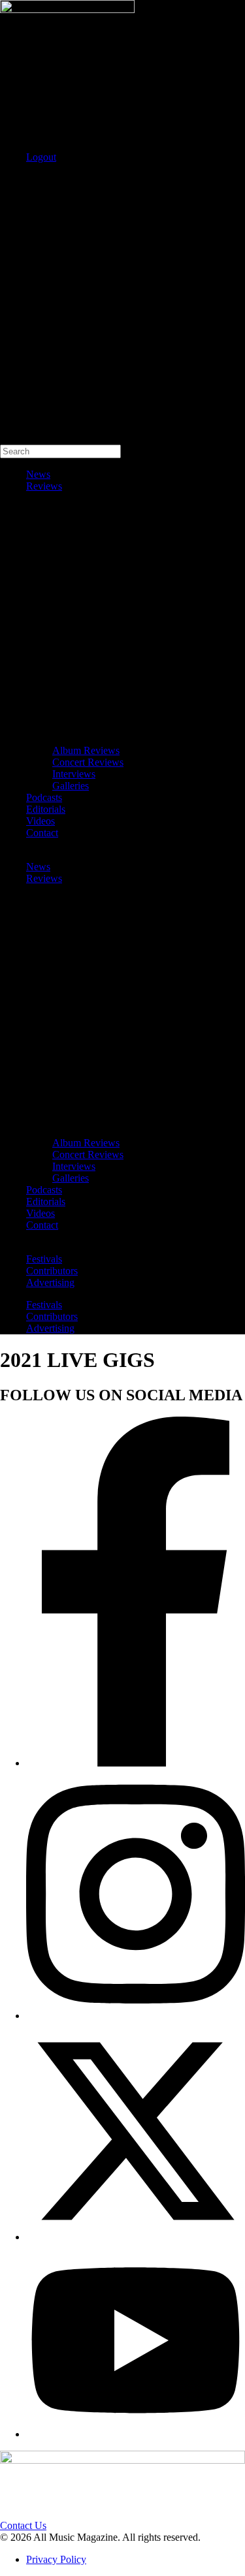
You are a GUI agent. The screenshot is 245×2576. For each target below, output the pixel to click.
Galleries (71, 786)
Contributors (52, 1271)
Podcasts (44, 797)
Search (14, 179)
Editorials (46, 809)
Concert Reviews (88, 762)
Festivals (44, 1259)
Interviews (74, 774)
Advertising (50, 1282)
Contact (42, 833)
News (38, 474)
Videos (41, 821)
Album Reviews (86, 750)
